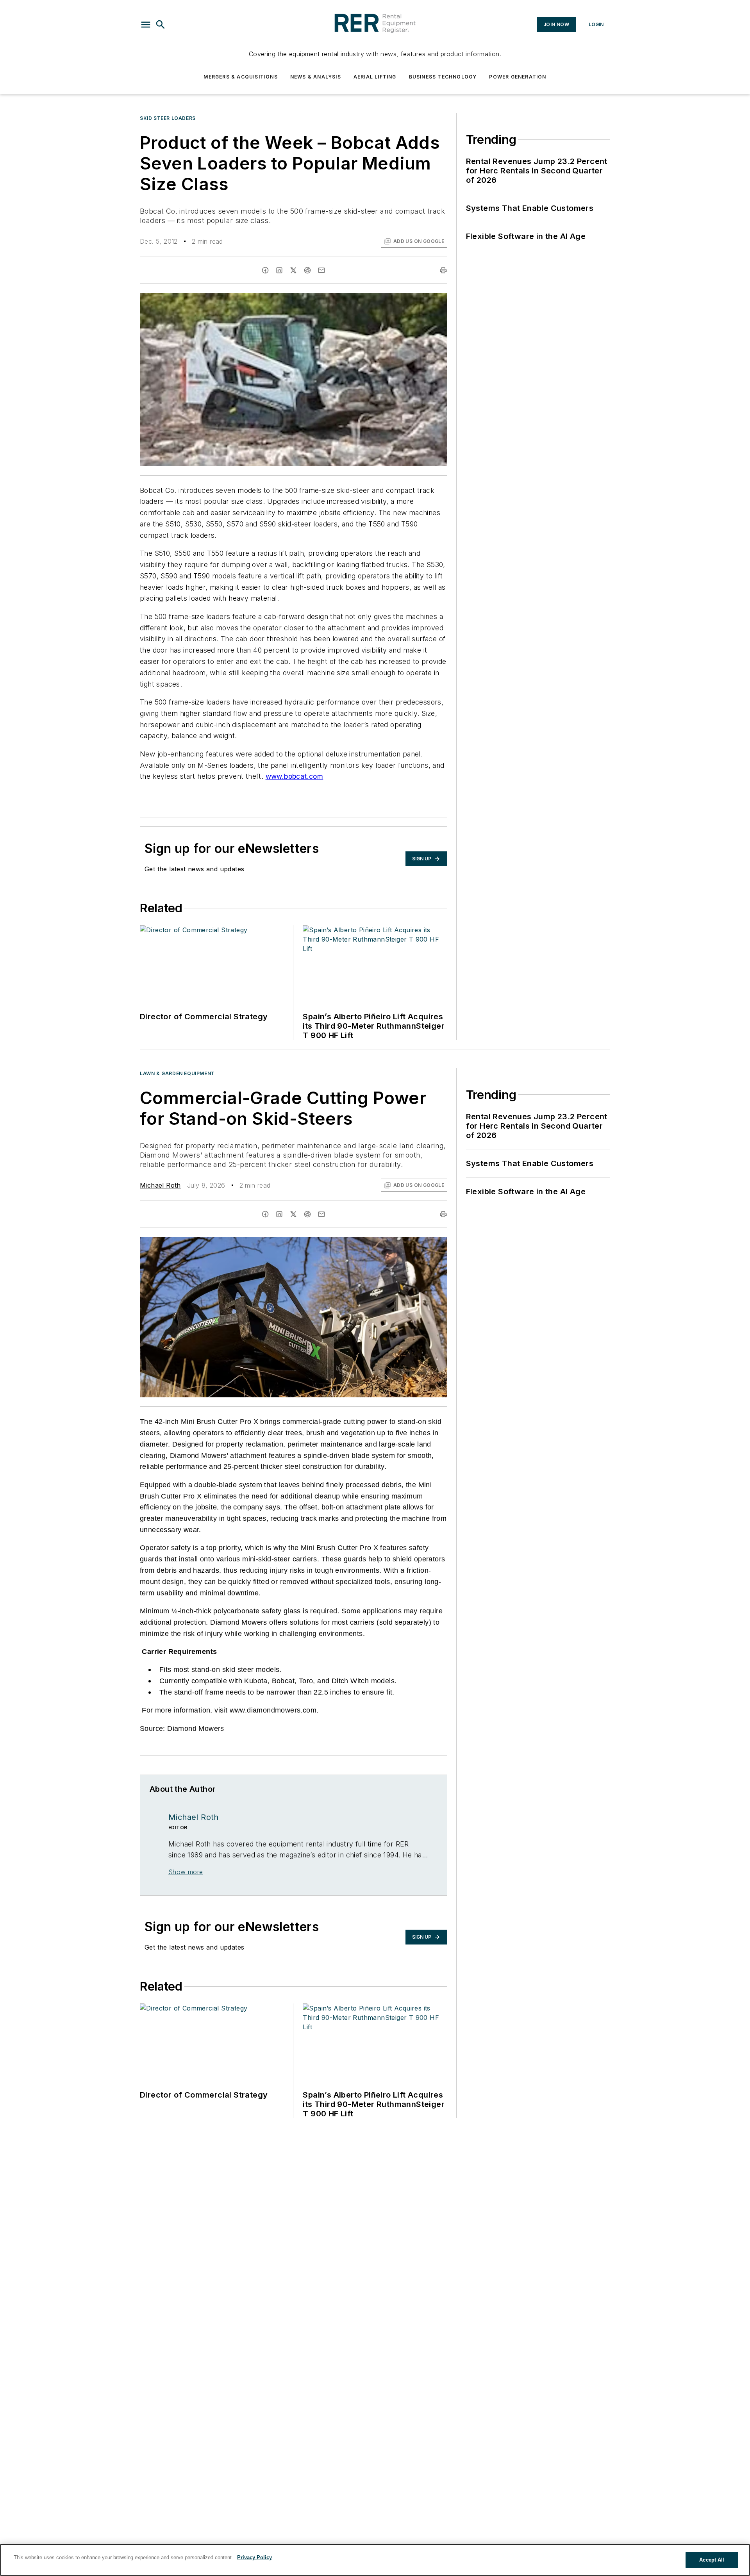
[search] (161, 25)
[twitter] (293, 270)
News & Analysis (316, 77)
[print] (443, 270)
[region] (375, 2560)
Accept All (712, 2560)
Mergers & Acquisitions (240, 77)
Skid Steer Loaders (168, 118)
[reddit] (307, 270)
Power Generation (518, 77)
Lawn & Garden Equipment (177, 1073)
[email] (321, 270)
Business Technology (443, 77)
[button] (146, 25)
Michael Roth (160, 1185)
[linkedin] (279, 270)
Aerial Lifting (375, 77)
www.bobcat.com (295, 776)
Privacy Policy (254, 2557)
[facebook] (265, 270)
